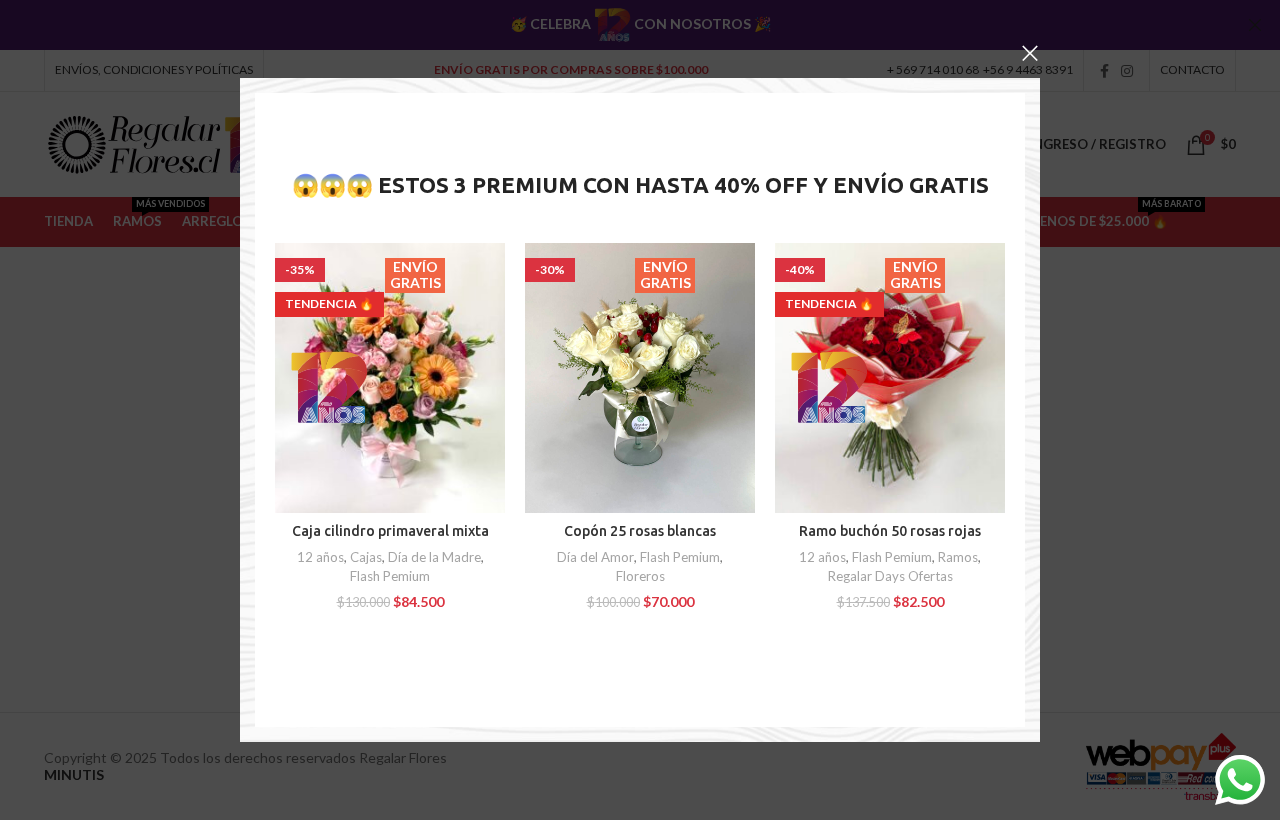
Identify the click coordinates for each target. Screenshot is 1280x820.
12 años (320, 557)
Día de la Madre (434, 557)
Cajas (366, 557)
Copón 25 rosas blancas (640, 531)
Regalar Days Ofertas (890, 576)
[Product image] (390, 378)
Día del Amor (595, 557)
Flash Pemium (390, 576)
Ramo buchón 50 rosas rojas (890, 531)
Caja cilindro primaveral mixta (390, 531)
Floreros (640, 576)
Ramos (958, 557)
